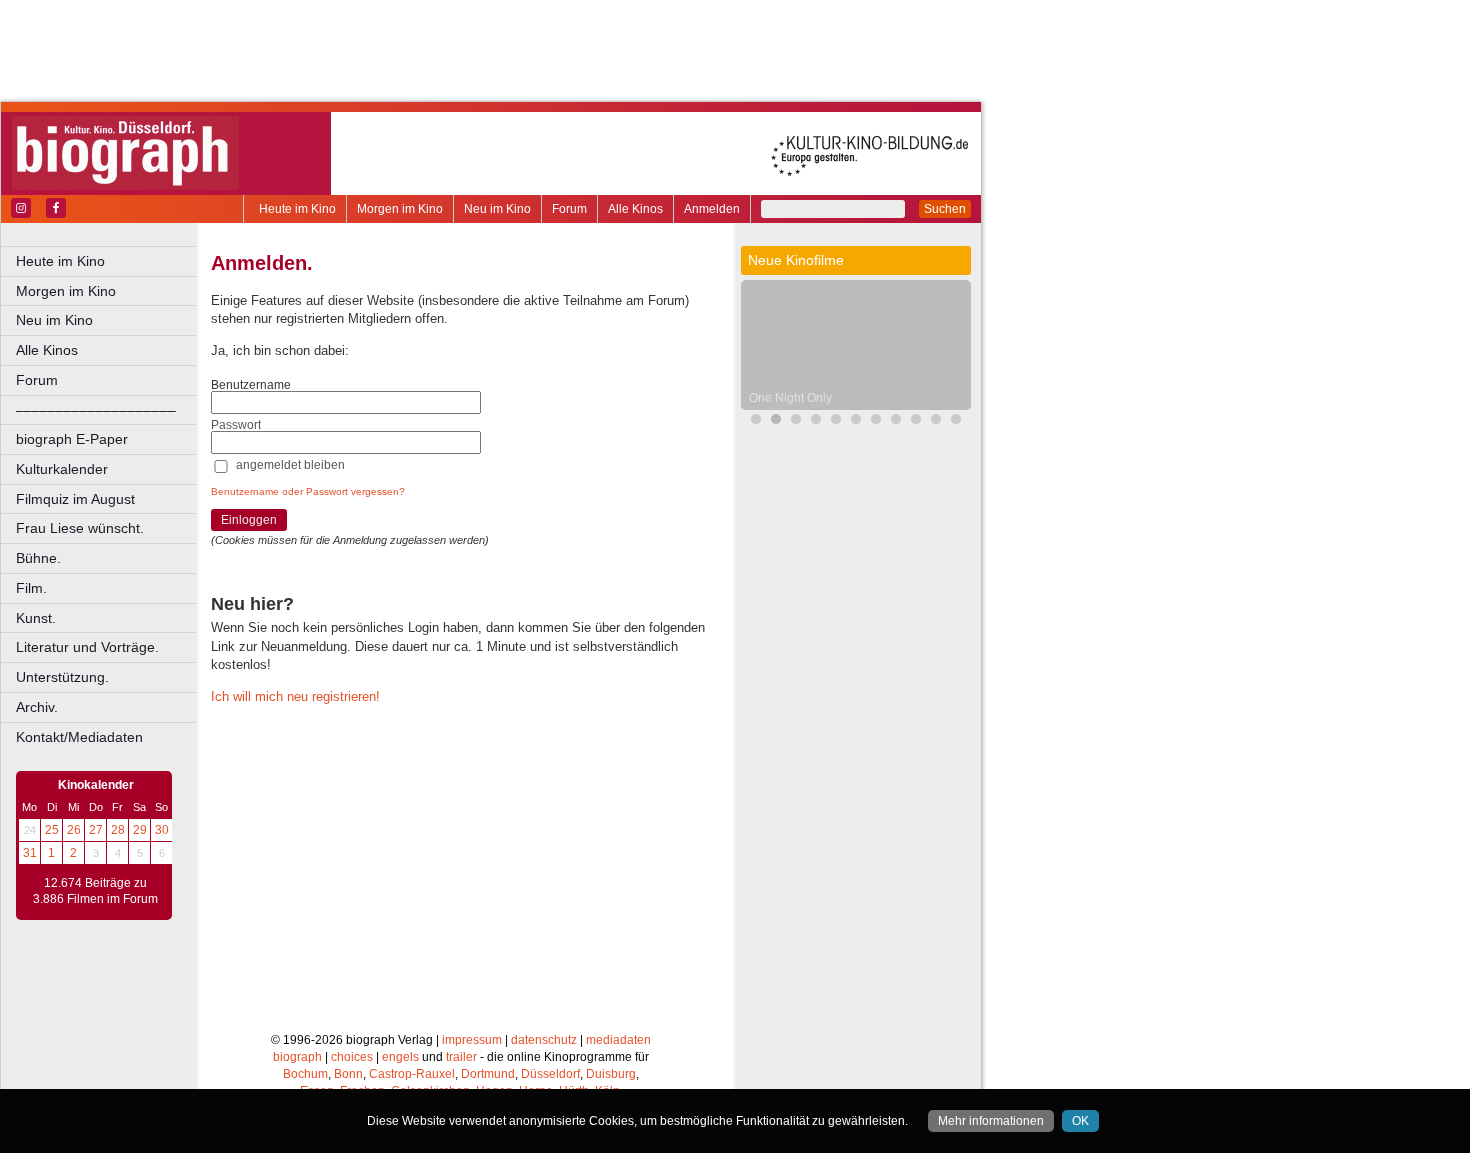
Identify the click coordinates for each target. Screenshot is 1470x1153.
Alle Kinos (635, 209)
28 (118, 830)
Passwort (236, 425)
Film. (31, 588)
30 (162, 830)
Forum (569, 209)
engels (400, 1057)
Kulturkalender (62, 469)
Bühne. (38, 558)
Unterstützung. (62, 677)
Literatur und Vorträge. (87, 647)
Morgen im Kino (400, 209)
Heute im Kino (297, 209)
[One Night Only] (776, 421)
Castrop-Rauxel (412, 1074)
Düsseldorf (550, 1074)
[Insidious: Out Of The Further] (836, 421)
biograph (297, 1057)
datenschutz (544, 1040)
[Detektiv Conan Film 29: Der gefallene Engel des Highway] (916, 421)
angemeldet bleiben (290, 465)
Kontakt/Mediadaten (79, 737)
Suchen (945, 209)
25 (52, 830)
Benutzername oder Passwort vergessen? (308, 491)
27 (96, 830)
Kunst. (36, 618)
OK (1080, 1121)
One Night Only (790, 398)
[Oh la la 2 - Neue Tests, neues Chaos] (796, 421)
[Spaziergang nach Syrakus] (896, 421)
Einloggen (249, 520)
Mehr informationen (991, 1121)
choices (352, 1057)
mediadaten (618, 1040)
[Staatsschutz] (936, 421)
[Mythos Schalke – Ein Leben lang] (956, 421)
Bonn (348, 1074)
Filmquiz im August (75, 499)
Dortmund (488, 1074)
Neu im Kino (497, 209)
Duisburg (611, 1074)
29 (140, 830)
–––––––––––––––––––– (96, 410)
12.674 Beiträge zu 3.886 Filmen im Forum (95, 891)
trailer (461, 1057)
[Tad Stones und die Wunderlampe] (856, 421)
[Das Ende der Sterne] (756, 421)
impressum (472, 1040)
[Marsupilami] (876, 421)
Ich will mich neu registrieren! (295, 696)
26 (74, 830)
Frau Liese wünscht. (80, 528)
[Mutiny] (816, 421)
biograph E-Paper (72, 439)
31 (30, 853)
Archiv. (37, 707)
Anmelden (712, 209)
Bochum (305, 1074)
